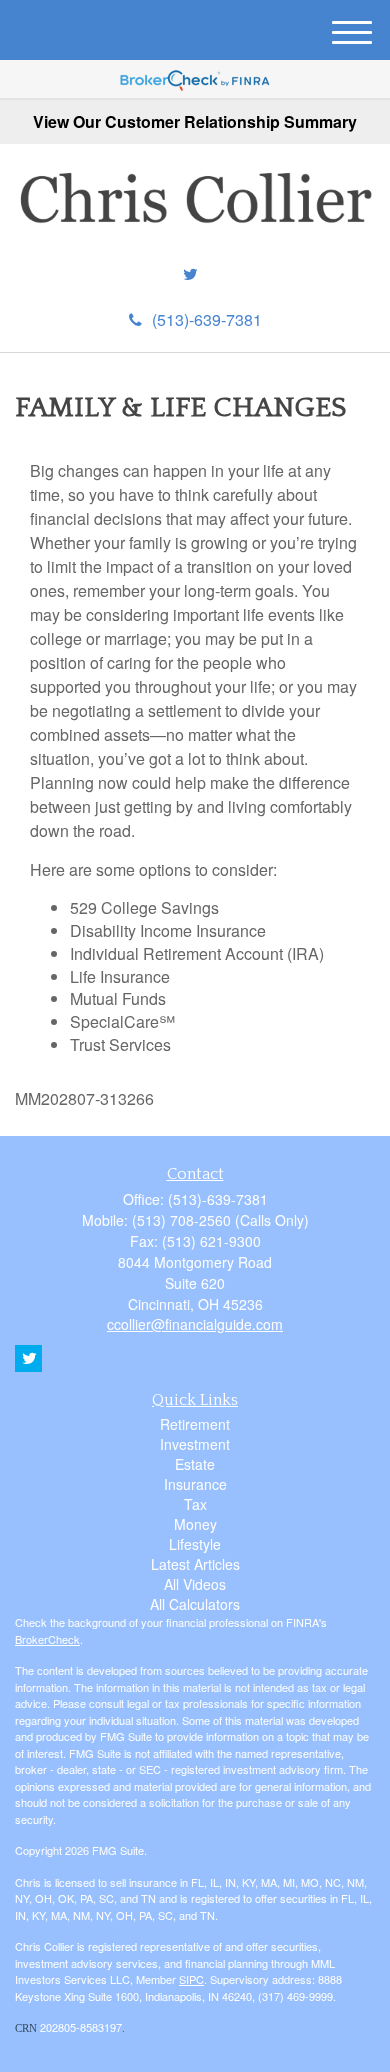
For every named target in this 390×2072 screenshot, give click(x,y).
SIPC (191, 1979)
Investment (195, 1444)
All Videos (195, 1584)
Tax (195, 1504)
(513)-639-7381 (207, 319)
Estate (195, 1464)
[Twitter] (190, 274)
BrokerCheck (47, 1639)
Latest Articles (195, 1564)
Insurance (195, 1484)
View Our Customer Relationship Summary (195, 121)
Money (195, 1524)
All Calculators (195, 1604)
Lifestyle (195, 1544)
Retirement (195, 1424)
